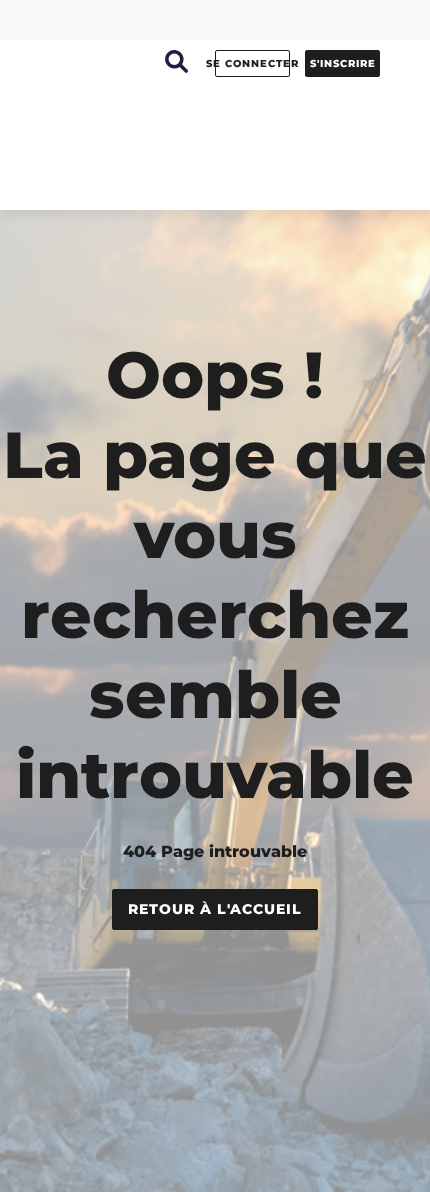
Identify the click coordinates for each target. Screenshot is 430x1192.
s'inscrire (343, 63)
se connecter (252, 63)
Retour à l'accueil (215, 909)
